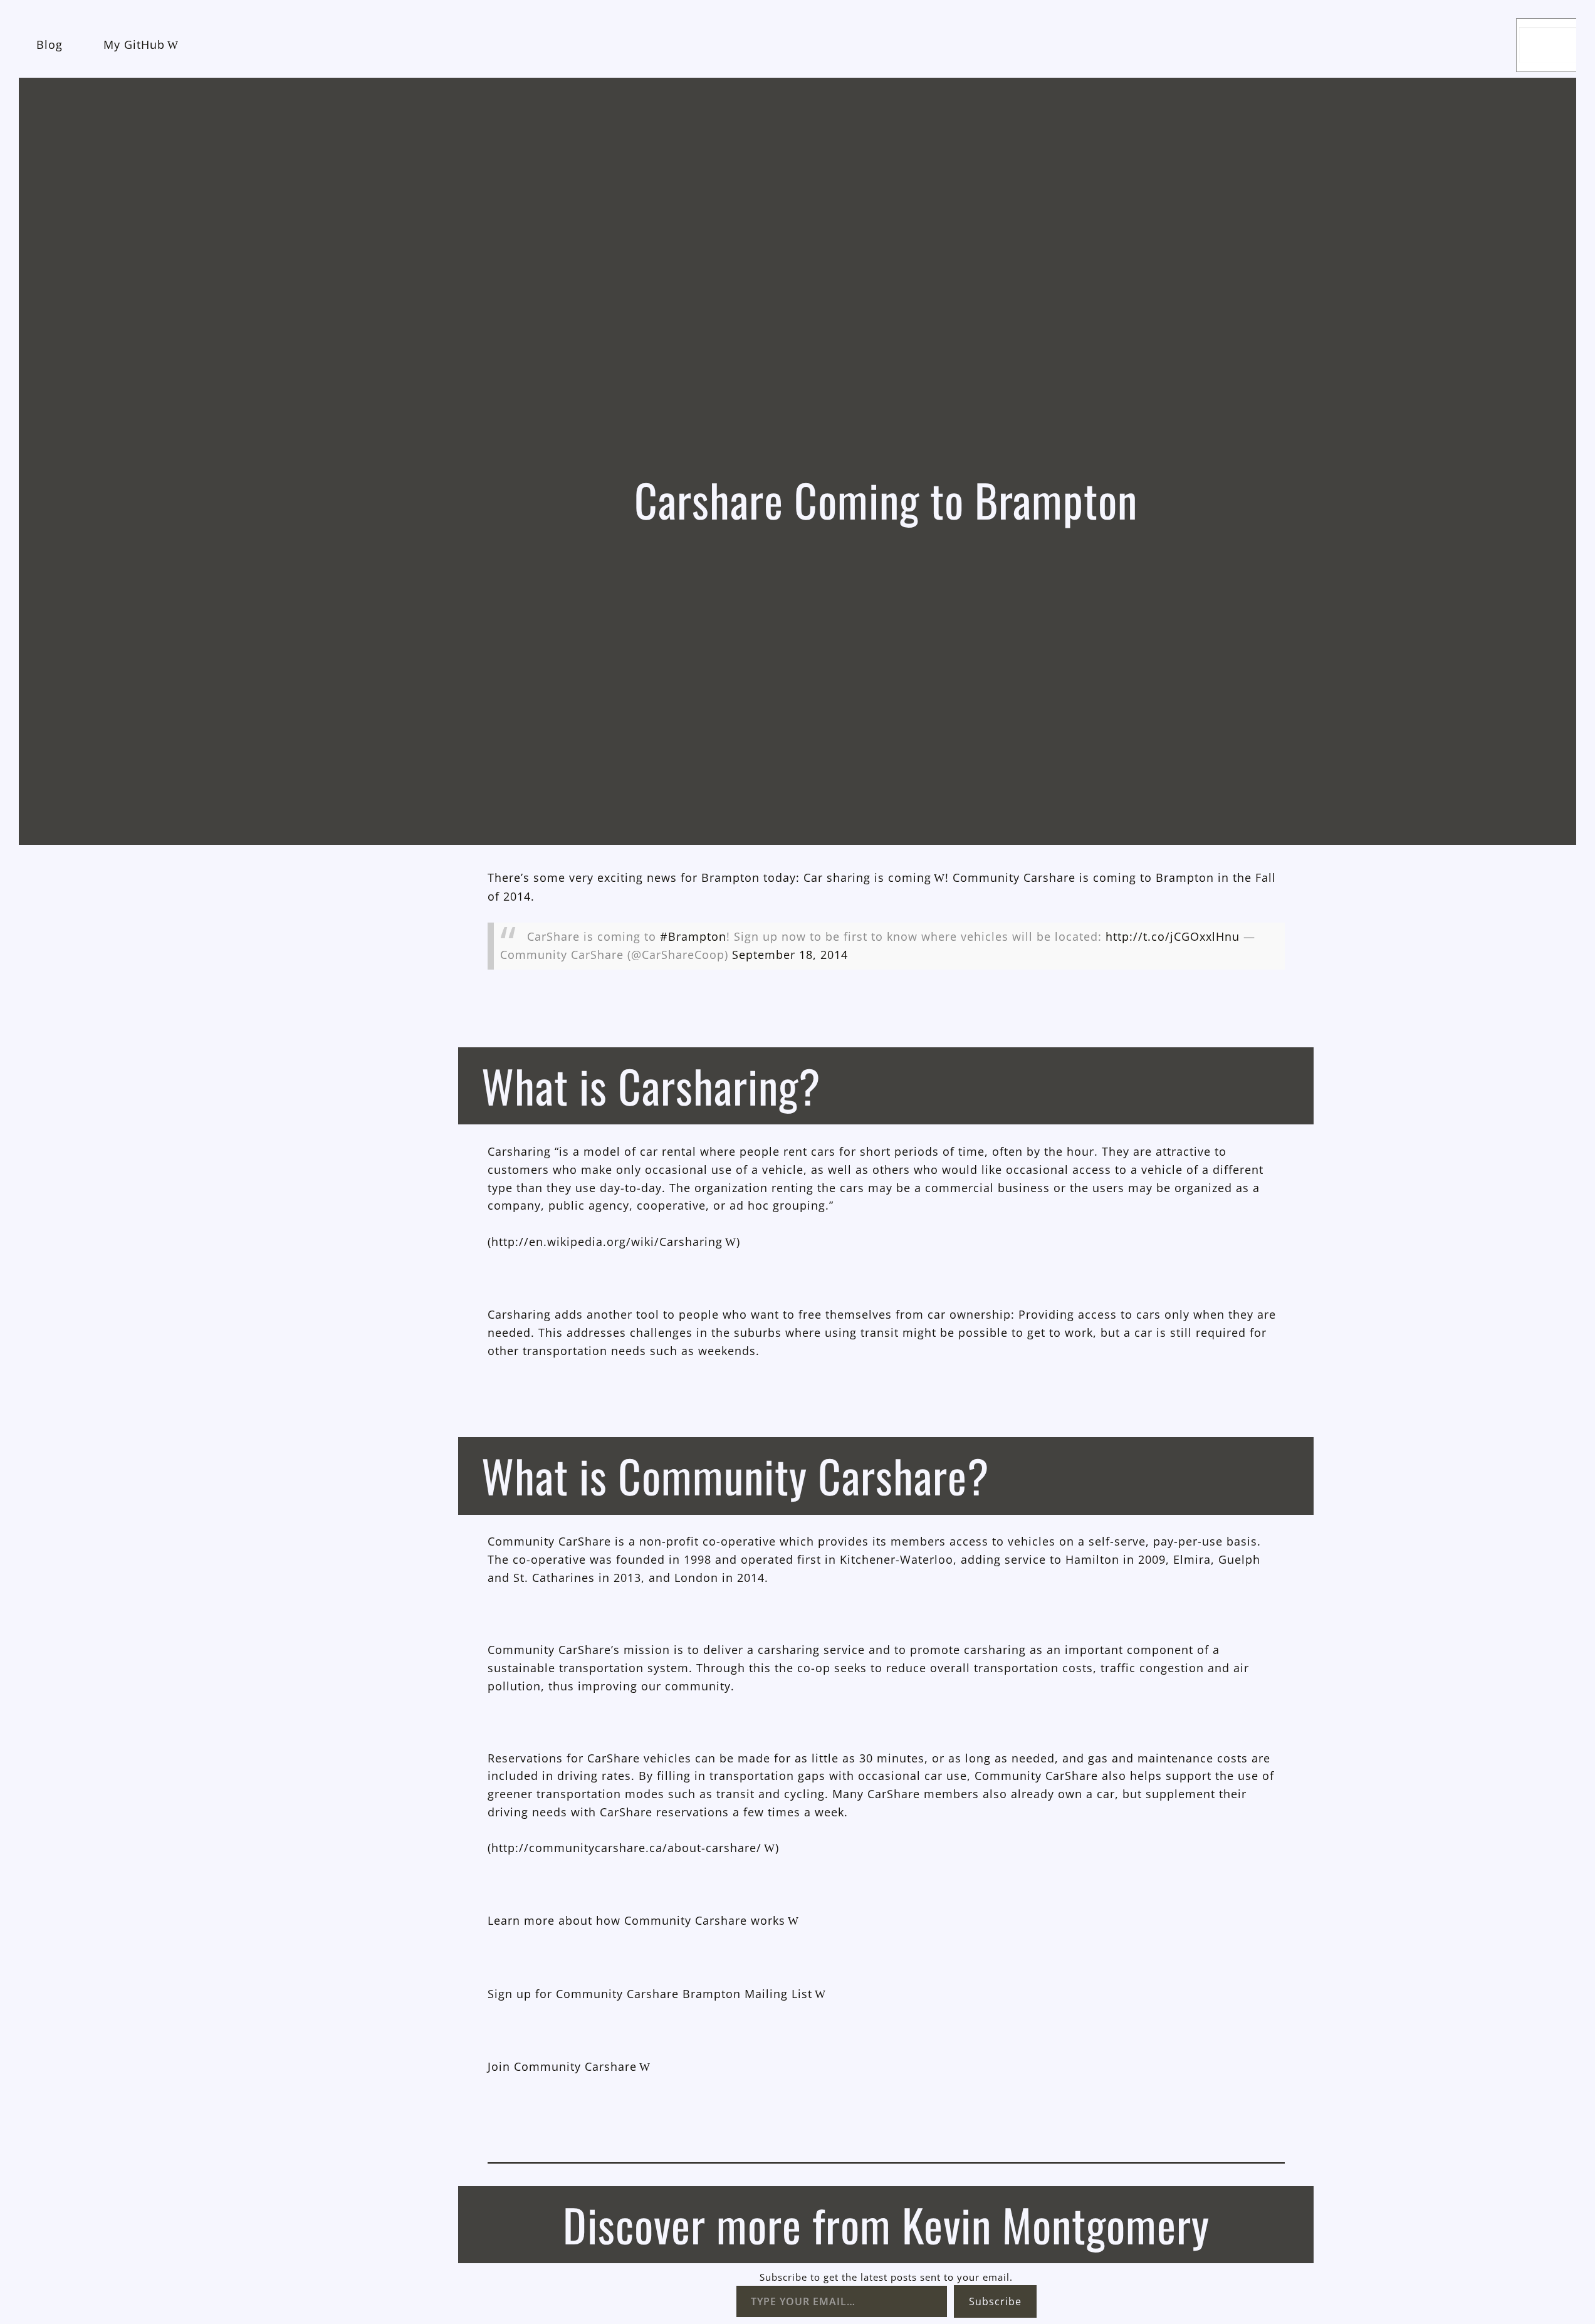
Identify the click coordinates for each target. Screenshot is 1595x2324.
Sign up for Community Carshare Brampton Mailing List (650, 1994)
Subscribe (995, 2301)
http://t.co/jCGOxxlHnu (1173, 936)
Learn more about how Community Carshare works (636, 1920)
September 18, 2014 (790, 955)
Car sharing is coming (867, 877)
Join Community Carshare (562, 2066)
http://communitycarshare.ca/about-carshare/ (626, 1848)
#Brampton (693, 936)
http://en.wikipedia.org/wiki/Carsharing (607, 1242)
